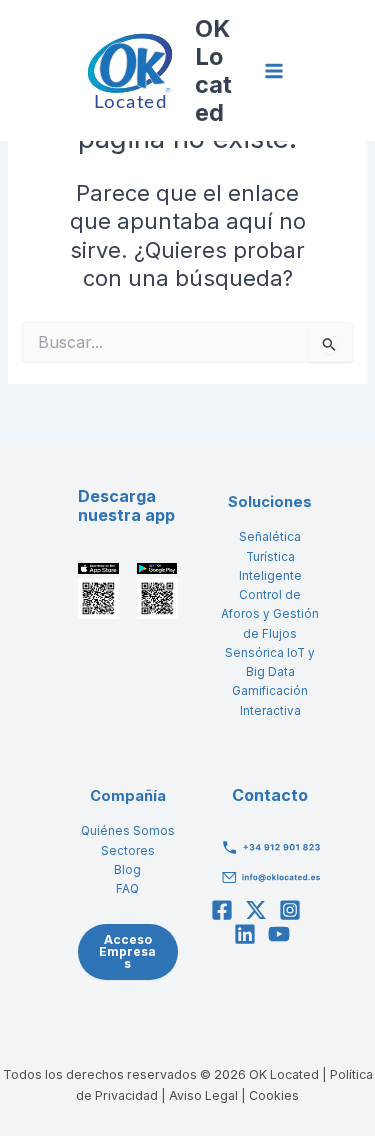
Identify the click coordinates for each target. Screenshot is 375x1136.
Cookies (274, 1095)
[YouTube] (279, 934)
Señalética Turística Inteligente (270, 556)
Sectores (128, 851)
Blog (127, 870)
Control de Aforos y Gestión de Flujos (270, 614)
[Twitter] (256, 910)
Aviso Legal (203, 1095)
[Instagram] (290, 910)
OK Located (213, 70)
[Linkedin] (245, 934)
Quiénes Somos (128, 831)
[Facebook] (222, 910)
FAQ (127, 889)
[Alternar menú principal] (274, 71)
